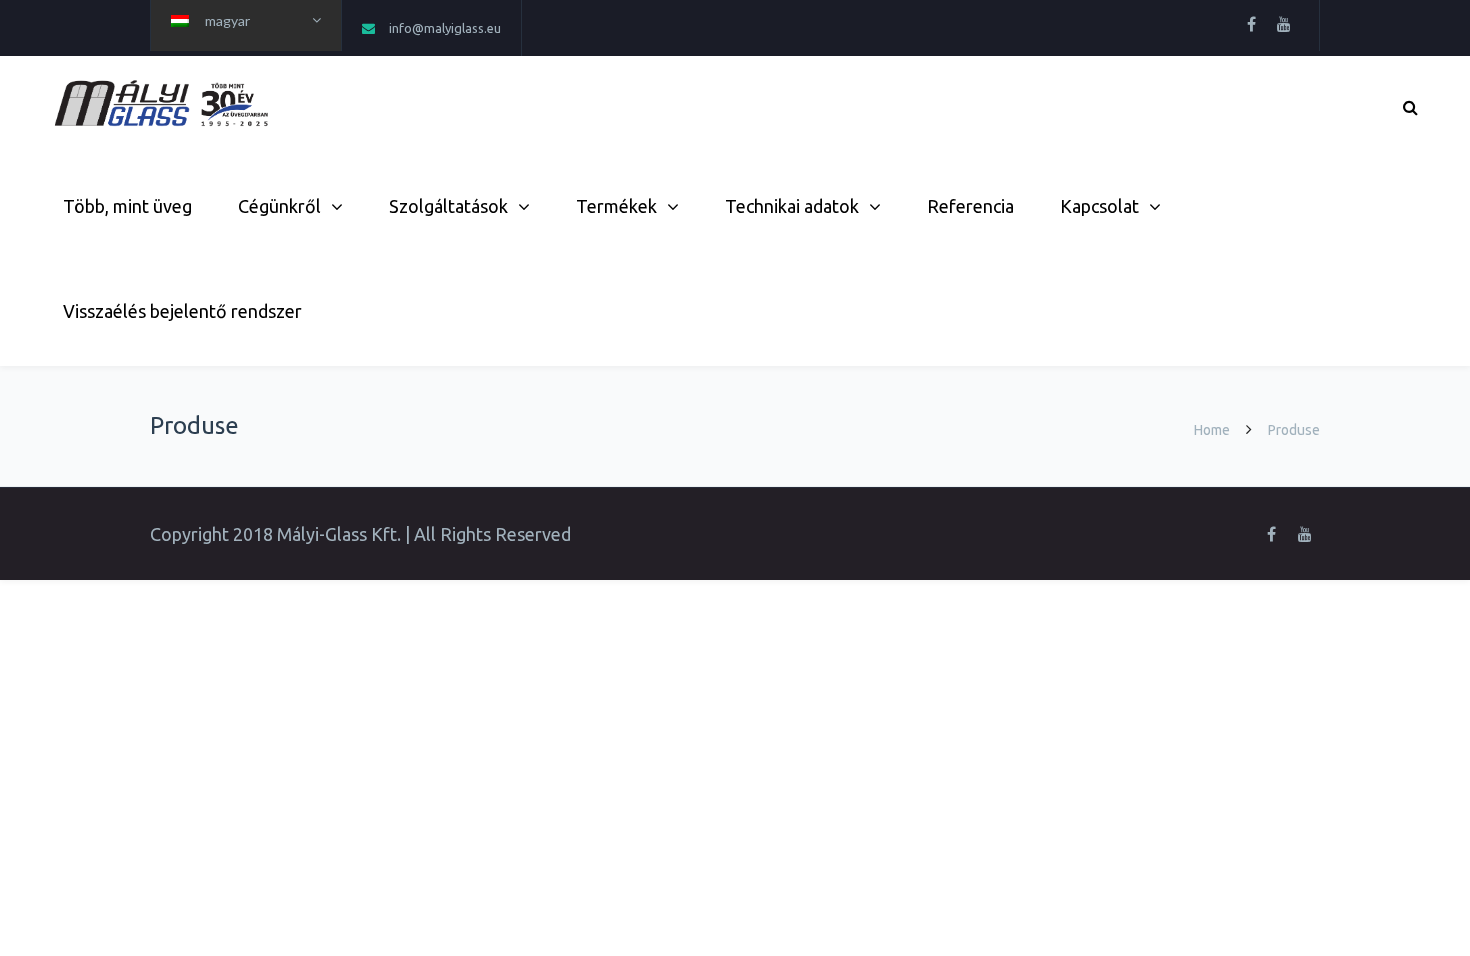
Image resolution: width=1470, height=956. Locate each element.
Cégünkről (279, 206)
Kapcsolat (1099, 206)
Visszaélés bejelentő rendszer (182, 311)
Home (1212, 430)
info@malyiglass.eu (445, 28)
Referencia (970, 206)
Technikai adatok (792, 206)
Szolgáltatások (448, 206)
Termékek (616, 206)
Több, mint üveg (127, 206)
